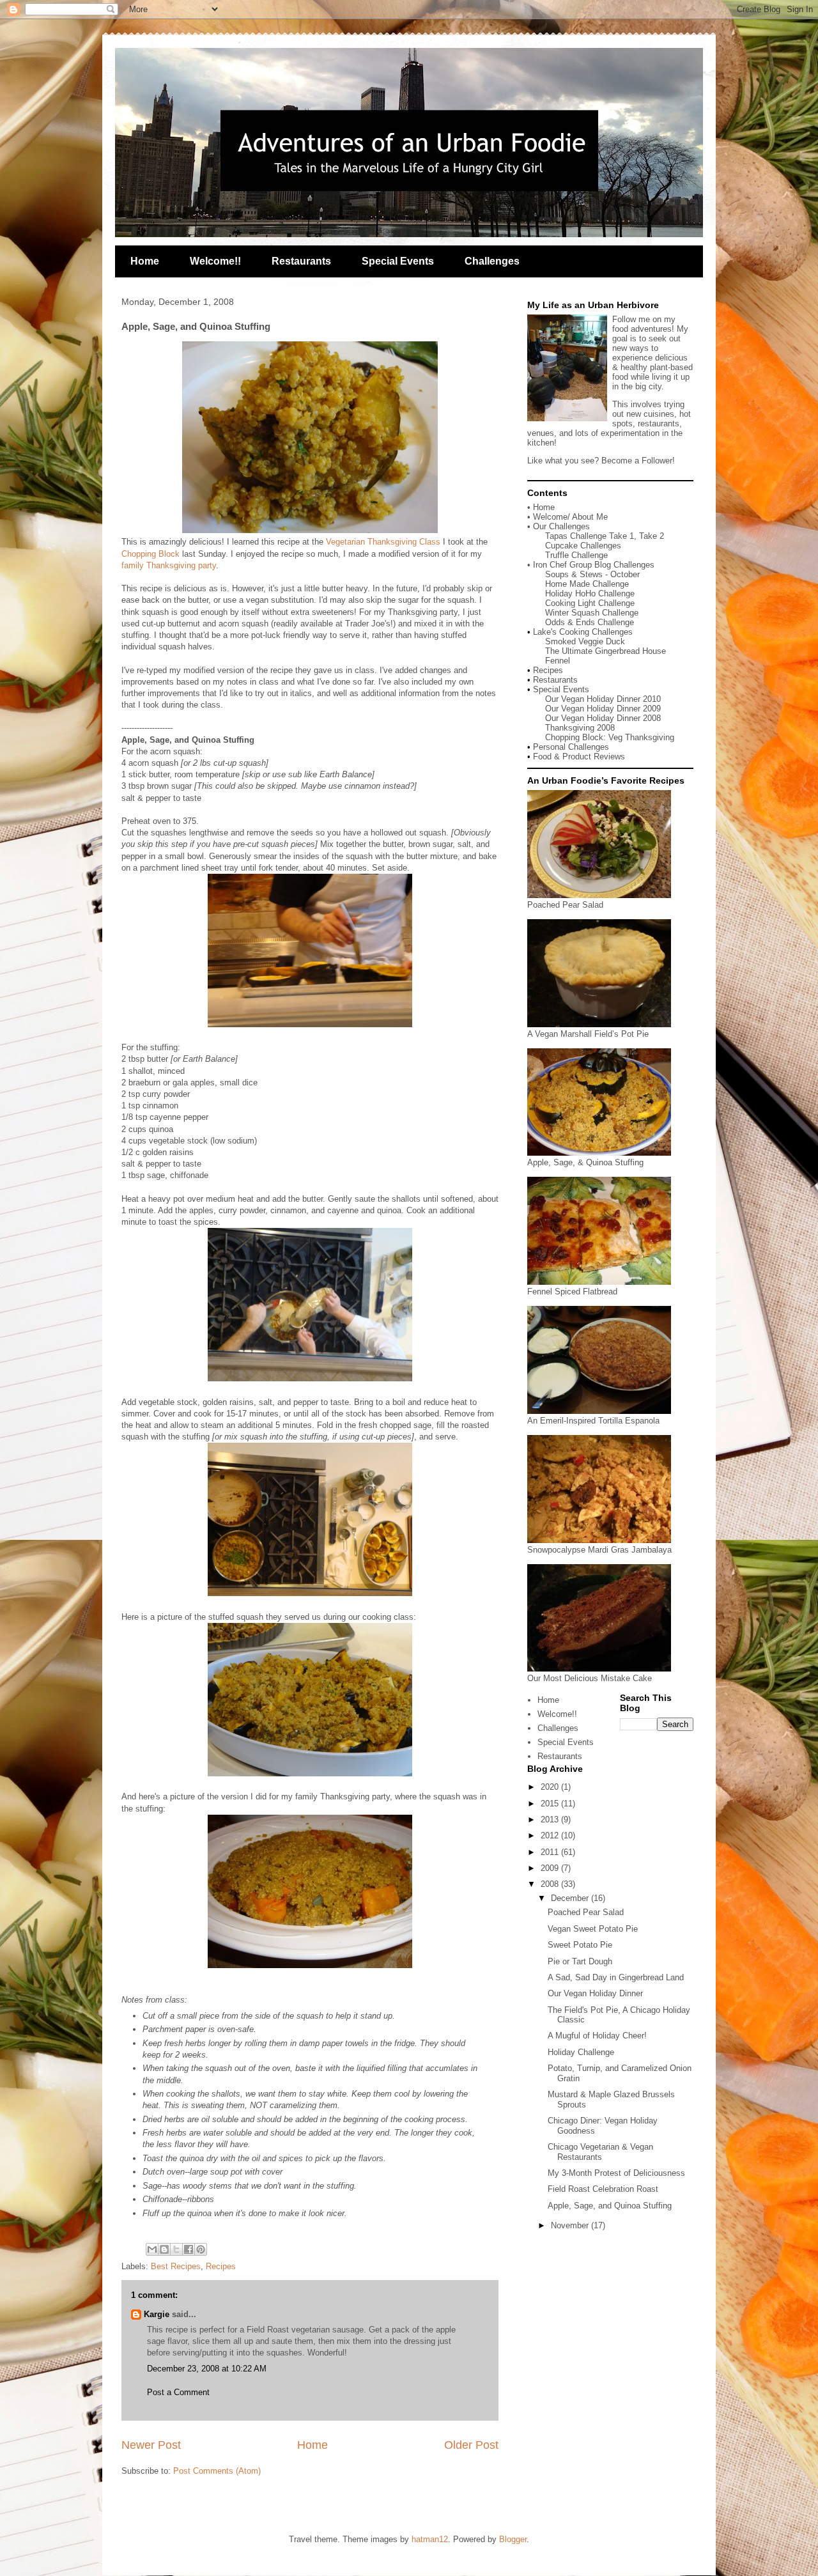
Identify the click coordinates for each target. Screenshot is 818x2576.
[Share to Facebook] (189, 2249)
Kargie (157, 2314)
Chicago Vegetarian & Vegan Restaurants (600, 2152)
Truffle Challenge (576, 555)
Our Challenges (561, 526)
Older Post (471, 2445)
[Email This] (152, 2249)
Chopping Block (150, 554)
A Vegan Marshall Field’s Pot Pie (588, 1034)
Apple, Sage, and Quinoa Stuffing (610, 2206)
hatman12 (430, 2539)
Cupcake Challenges (583, 546)
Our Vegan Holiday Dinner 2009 (603, 709)
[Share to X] (176, 2249)
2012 (551, 1835)
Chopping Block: (577, 737)
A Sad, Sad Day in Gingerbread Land (616, 1977)
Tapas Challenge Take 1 (590, 536)
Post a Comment (178, 2392)
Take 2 (652, 536)
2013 (551, 1819)
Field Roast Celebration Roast (603, 2189)
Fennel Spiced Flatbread (572, 1292)
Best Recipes (176, 2266)
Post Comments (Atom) (217, 2471)
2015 (551, 1804)
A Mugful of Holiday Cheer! (597, 2036)
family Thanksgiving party (169, 565)
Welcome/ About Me (570, 517)
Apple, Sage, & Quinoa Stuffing (585, 1162)
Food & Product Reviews (579, 757)
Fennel (558, 661)
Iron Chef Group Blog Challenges (594, 565)
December (571, 1898)
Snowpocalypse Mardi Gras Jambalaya (599, 1550)
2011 (551, 1852)
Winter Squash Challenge (592, 613)
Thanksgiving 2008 (580, 728)
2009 (551, 1868)
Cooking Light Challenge (590, 603)
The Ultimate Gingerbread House (606, 651)
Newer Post (151, 2445)
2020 (551, 1787)
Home (145, 261)
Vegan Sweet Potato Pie (593, 1929)
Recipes (221, 2266)
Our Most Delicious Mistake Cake (590, 1678)
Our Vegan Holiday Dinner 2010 (603, 699)
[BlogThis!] (164, 2249)
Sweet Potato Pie (580, 1945)
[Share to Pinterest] (201, 2249)
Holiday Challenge (581, 2052)
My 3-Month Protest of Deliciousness (616, 2173)
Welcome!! (215, 261)
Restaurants (301, 261)
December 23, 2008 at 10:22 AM (207, 2369)
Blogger (513, 2539)
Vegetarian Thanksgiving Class (383, 542)
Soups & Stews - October (592, 574)
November (571, 2225)
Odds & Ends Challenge (590, 622)
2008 (551, 1884)
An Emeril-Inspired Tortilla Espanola (593, 1421)
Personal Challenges (571, 747)
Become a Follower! (638, 461)
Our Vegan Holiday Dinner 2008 (603, 718)
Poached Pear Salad (565, 905)
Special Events (398, 261)
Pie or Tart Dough (580, 1961)
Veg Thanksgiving (641, 737)
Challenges (492, 261)
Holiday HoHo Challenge (590, 594)
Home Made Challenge (587, 584)
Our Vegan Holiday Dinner (595, 1993)
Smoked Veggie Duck (585, 641)
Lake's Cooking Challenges (583, 632)
